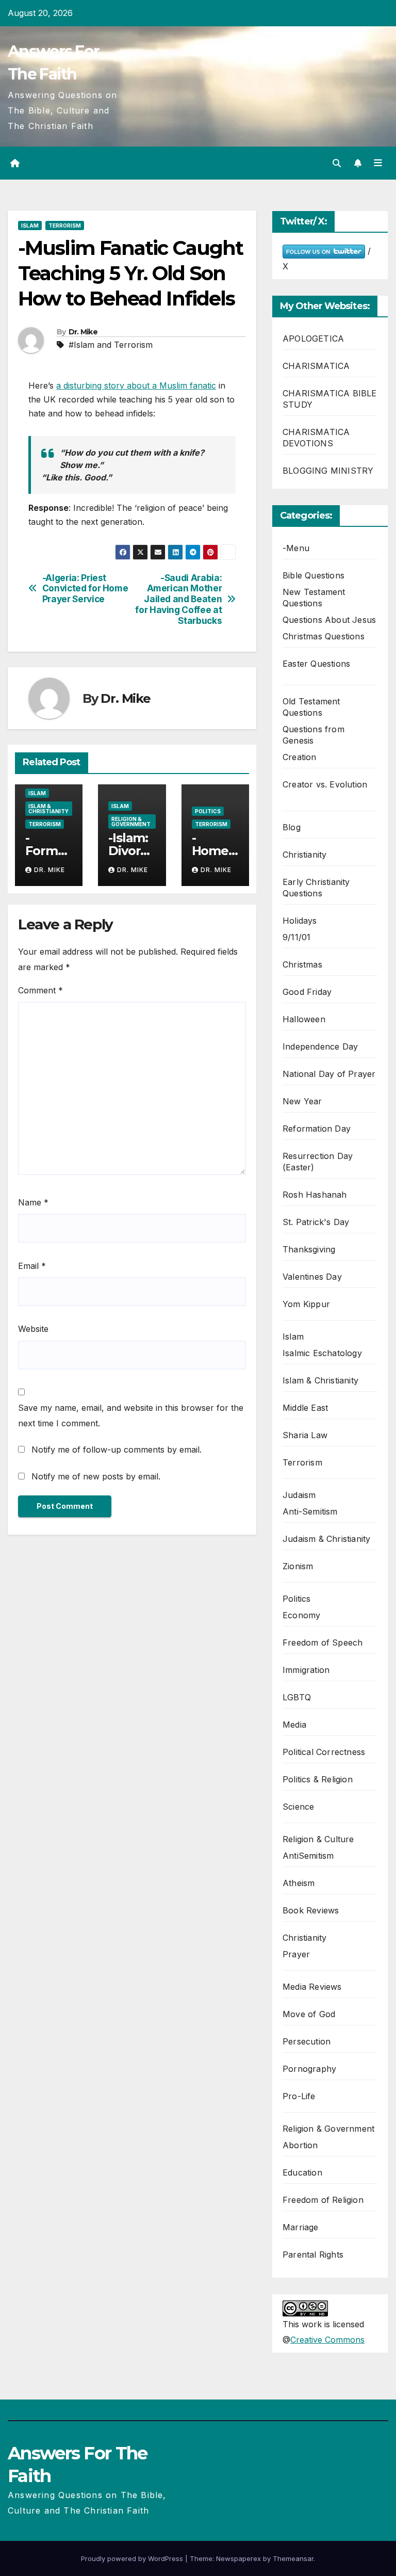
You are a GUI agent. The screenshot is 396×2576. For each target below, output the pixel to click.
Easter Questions (316, 664)
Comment (40, 990)
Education (302, 2172)
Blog (292, 827)
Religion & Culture (318, 1839)
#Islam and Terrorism (111, 345)
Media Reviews (312, 1987)
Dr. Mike (83, 332)
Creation (300, 757)
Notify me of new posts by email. (96, 1476)
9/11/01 (296, 937)
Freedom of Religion (323, 2200)
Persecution (307, 2041)
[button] (337, 163)
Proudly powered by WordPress (133, 2558)
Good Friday (307, 992)
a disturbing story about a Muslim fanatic (136, 385)
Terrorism (65, 226)
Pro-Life (299, 2096)
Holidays (300, 921)
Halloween (304, 1019)
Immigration (306, 1670)
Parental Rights (313, 2255)
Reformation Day (317, 1129)
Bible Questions (313, 575)
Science (298, 1807)
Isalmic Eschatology (322, 1353)
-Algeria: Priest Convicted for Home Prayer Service (85, 589)
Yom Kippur (306, 1304)
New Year (302, 1101)
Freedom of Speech (323, 1643)
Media (294, 1725)
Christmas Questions (324, 636)
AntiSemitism (308, 1856)
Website (33, 1329)
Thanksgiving (309, 1249)
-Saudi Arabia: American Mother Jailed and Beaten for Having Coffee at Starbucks (178, 599)
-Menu (296, 548)
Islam (30, 226)
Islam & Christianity (48, 809)
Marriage (301, 2227)
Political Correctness (324, 1752)
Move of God (309, 2014)
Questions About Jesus (329, 620)
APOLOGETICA (313, 339)
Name (33, 1202)
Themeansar (293, 2558)
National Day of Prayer (329, 1074)
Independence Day (320, 1046)
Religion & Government (131, 822)
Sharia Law (305, 1435)
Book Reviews (311, 1910)
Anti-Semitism (310, 1511)
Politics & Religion (318, 1779)
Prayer (296, 1954)
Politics (208, 811)
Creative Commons (327, 2340)
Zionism (298, 1566)
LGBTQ (297, 1697)
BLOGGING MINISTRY (328, 471)
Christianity (304, 855)
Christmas (302, 964)
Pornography (309, 2069)
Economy (301, 1615)
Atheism (299, 1883)
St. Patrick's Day (316, 1222)
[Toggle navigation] (378, 163)
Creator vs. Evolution (325, 784)
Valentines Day (312, 1277)
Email (32, 1266)
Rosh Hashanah (315, 1195)
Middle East (305, 1408)
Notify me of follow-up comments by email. (117, 1450)
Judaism (299, 1495)
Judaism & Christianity (326, 1539)
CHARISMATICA (316, 366)
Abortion (300, 2145)
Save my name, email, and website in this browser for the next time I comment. (131, 1415)
